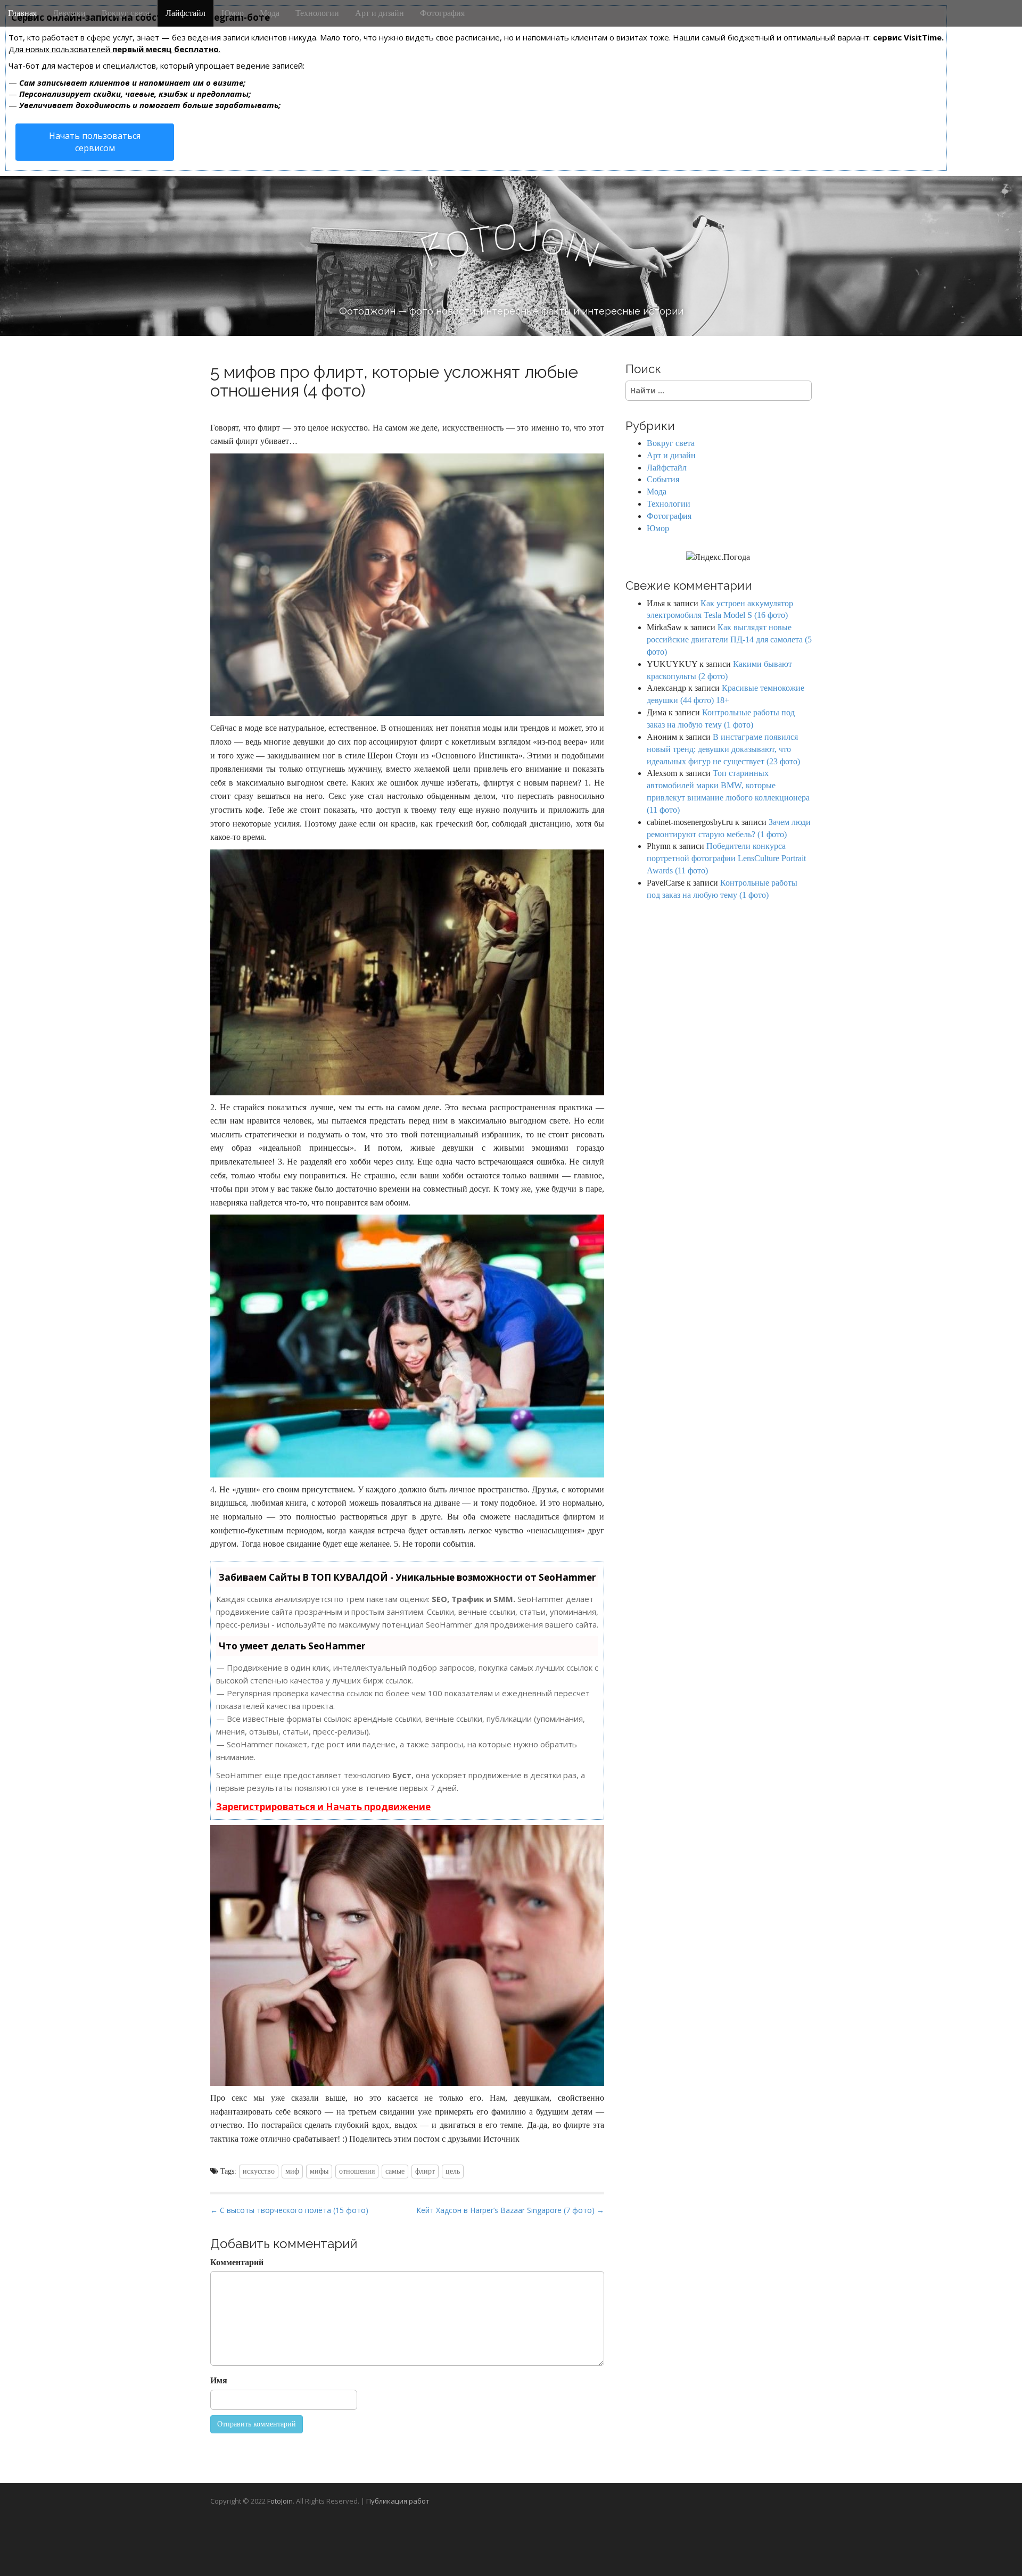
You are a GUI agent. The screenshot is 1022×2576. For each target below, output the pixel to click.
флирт (425, 2171)
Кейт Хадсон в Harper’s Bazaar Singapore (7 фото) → (510, 2210)
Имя (219, 2380)
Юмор (233, 13)
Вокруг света (126, 13)
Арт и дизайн (380, 13)
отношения (357, 2171)
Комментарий (237, 2262)
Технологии (317, 13)
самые (395, 2171)
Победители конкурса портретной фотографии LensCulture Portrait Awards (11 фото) (726, 858)
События (663, 479)
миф (292, 2171)
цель (453, 2171)
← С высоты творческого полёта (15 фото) (289, 2210)
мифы (319, 2171)
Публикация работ (398, 2501)
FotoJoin (280, 2501)
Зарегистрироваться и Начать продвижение (323, 1807)
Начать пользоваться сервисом (95, 142)
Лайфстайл (186, 13)
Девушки (69, 13)
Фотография (442, 13)
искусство (259, 2171)
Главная (22, 13)
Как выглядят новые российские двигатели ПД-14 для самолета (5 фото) (729, 639)
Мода (270, 13)
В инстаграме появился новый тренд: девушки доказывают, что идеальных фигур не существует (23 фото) (723, 749)
